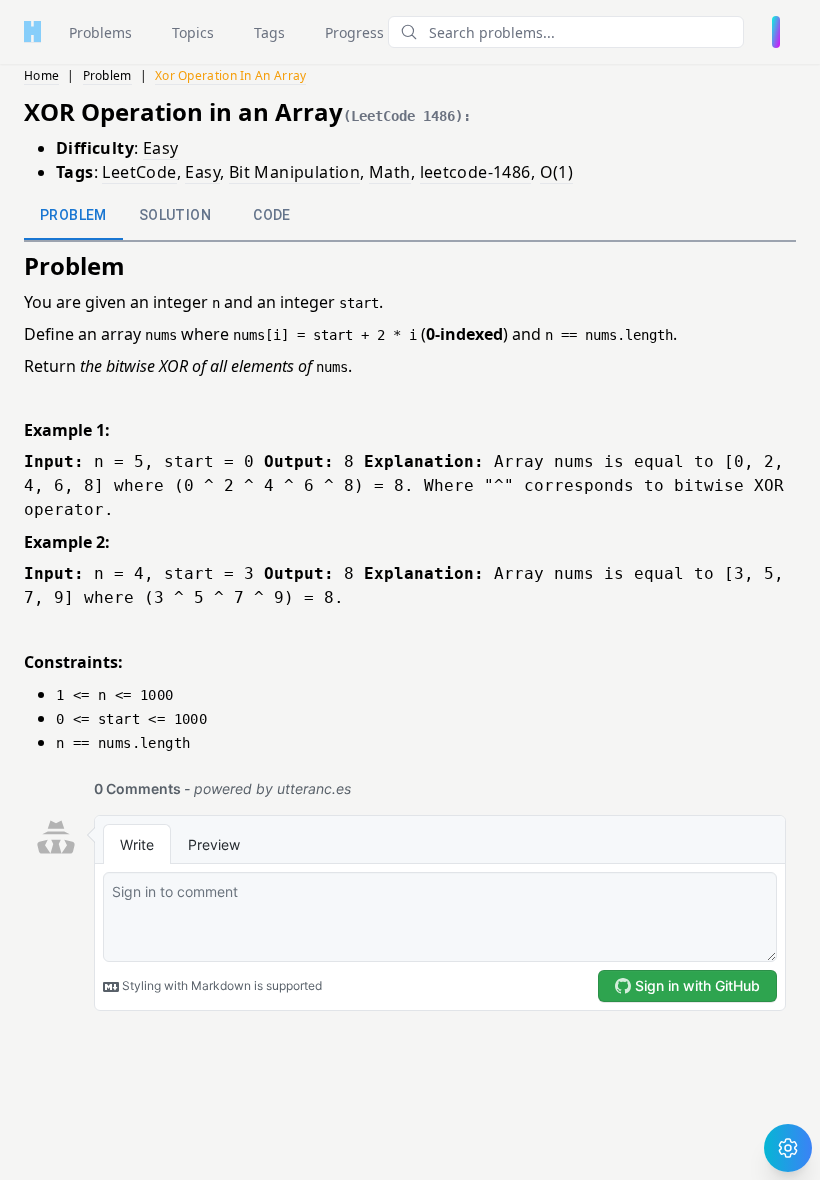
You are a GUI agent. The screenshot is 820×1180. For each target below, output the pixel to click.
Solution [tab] (175, 215)
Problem (107, 75)
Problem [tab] (73, 215)
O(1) (557, 172)
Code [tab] (272, 215)
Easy (161, 148)
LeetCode (139, 172)
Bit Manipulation (294, 172)
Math (390, 172)
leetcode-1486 (475, 172)
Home (41, 75)
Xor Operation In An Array (231, 75)
